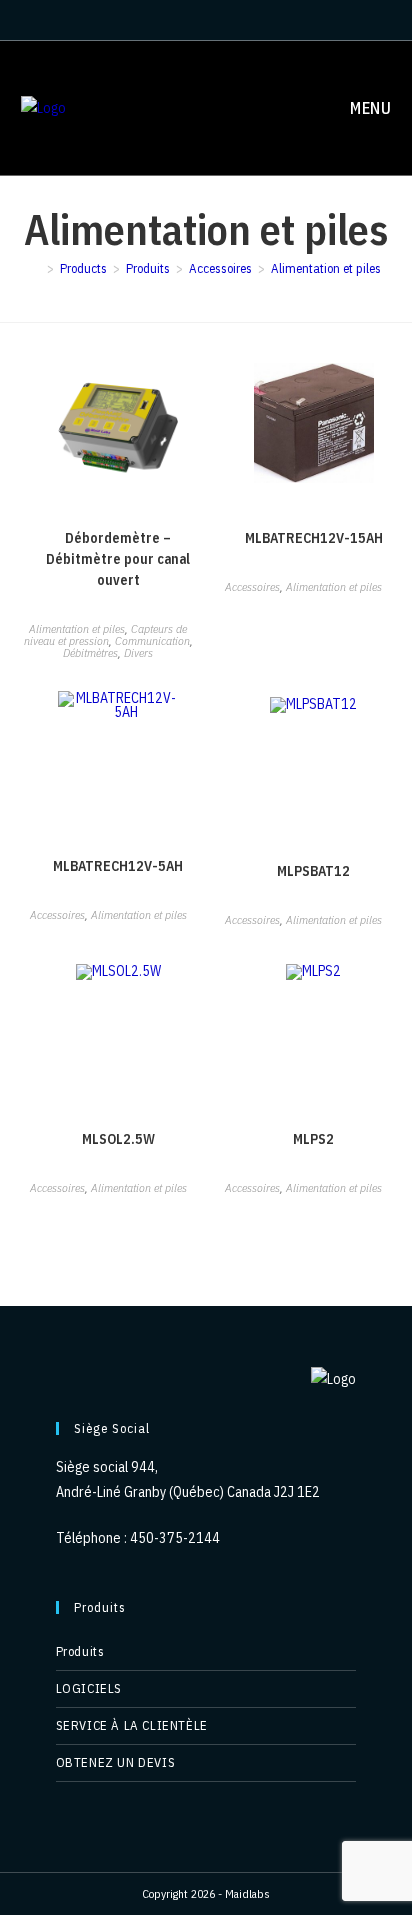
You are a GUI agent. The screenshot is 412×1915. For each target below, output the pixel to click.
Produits (80, 1651)
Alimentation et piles (326, 268)
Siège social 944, (107, 1467)
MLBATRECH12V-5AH (118, 866)
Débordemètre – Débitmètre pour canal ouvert (118, 559)
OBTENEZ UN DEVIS (116, 1762)
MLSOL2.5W (118, 1139)
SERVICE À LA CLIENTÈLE (132, 1725)
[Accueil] (36, 268)
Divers (138, 652)
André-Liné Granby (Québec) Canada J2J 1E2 (188, 1492)
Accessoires (252, 586)
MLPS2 (313, 1139)
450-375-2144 (175, 1538)
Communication (152, 640)
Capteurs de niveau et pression (106, 634)
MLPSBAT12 (313, 871)
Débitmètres (90, 652)
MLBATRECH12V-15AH (314, 538)
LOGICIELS (89, 1688)
